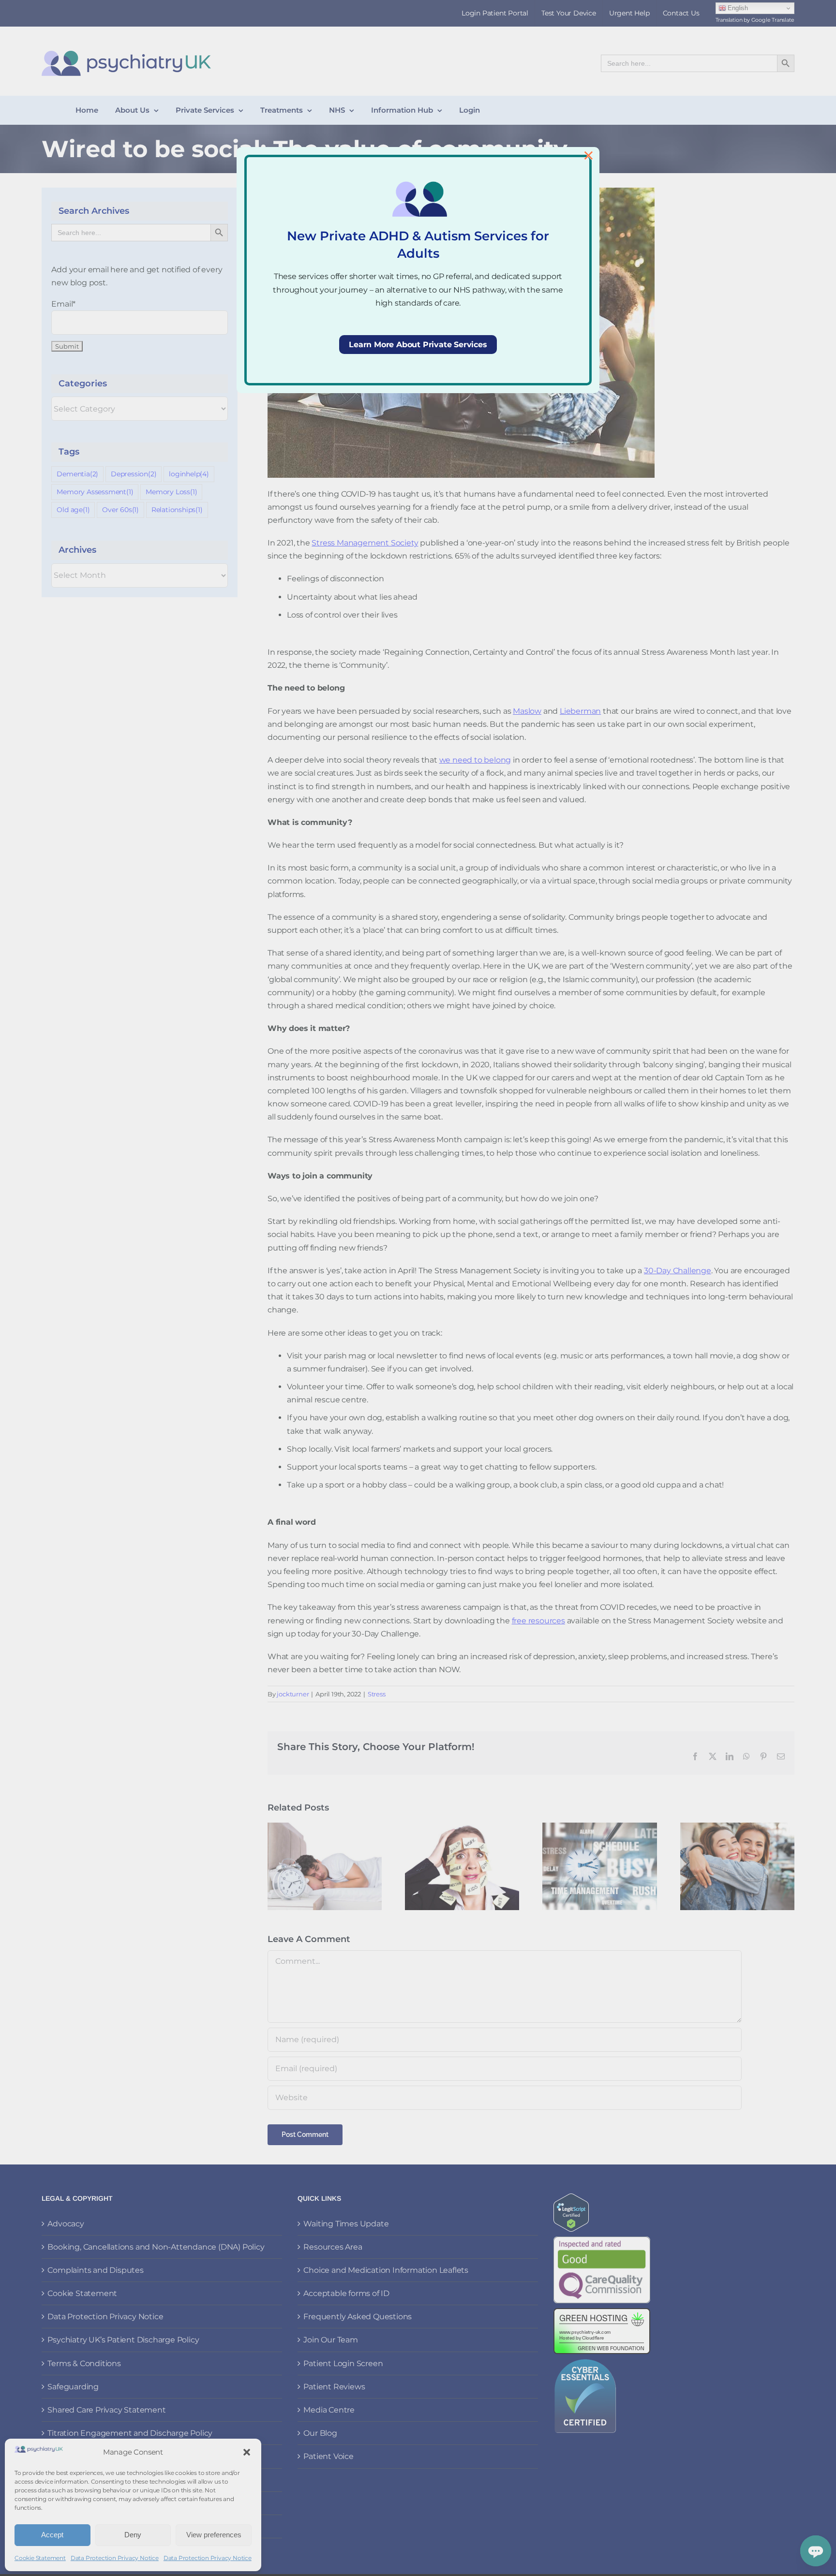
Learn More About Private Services (418, 345)
